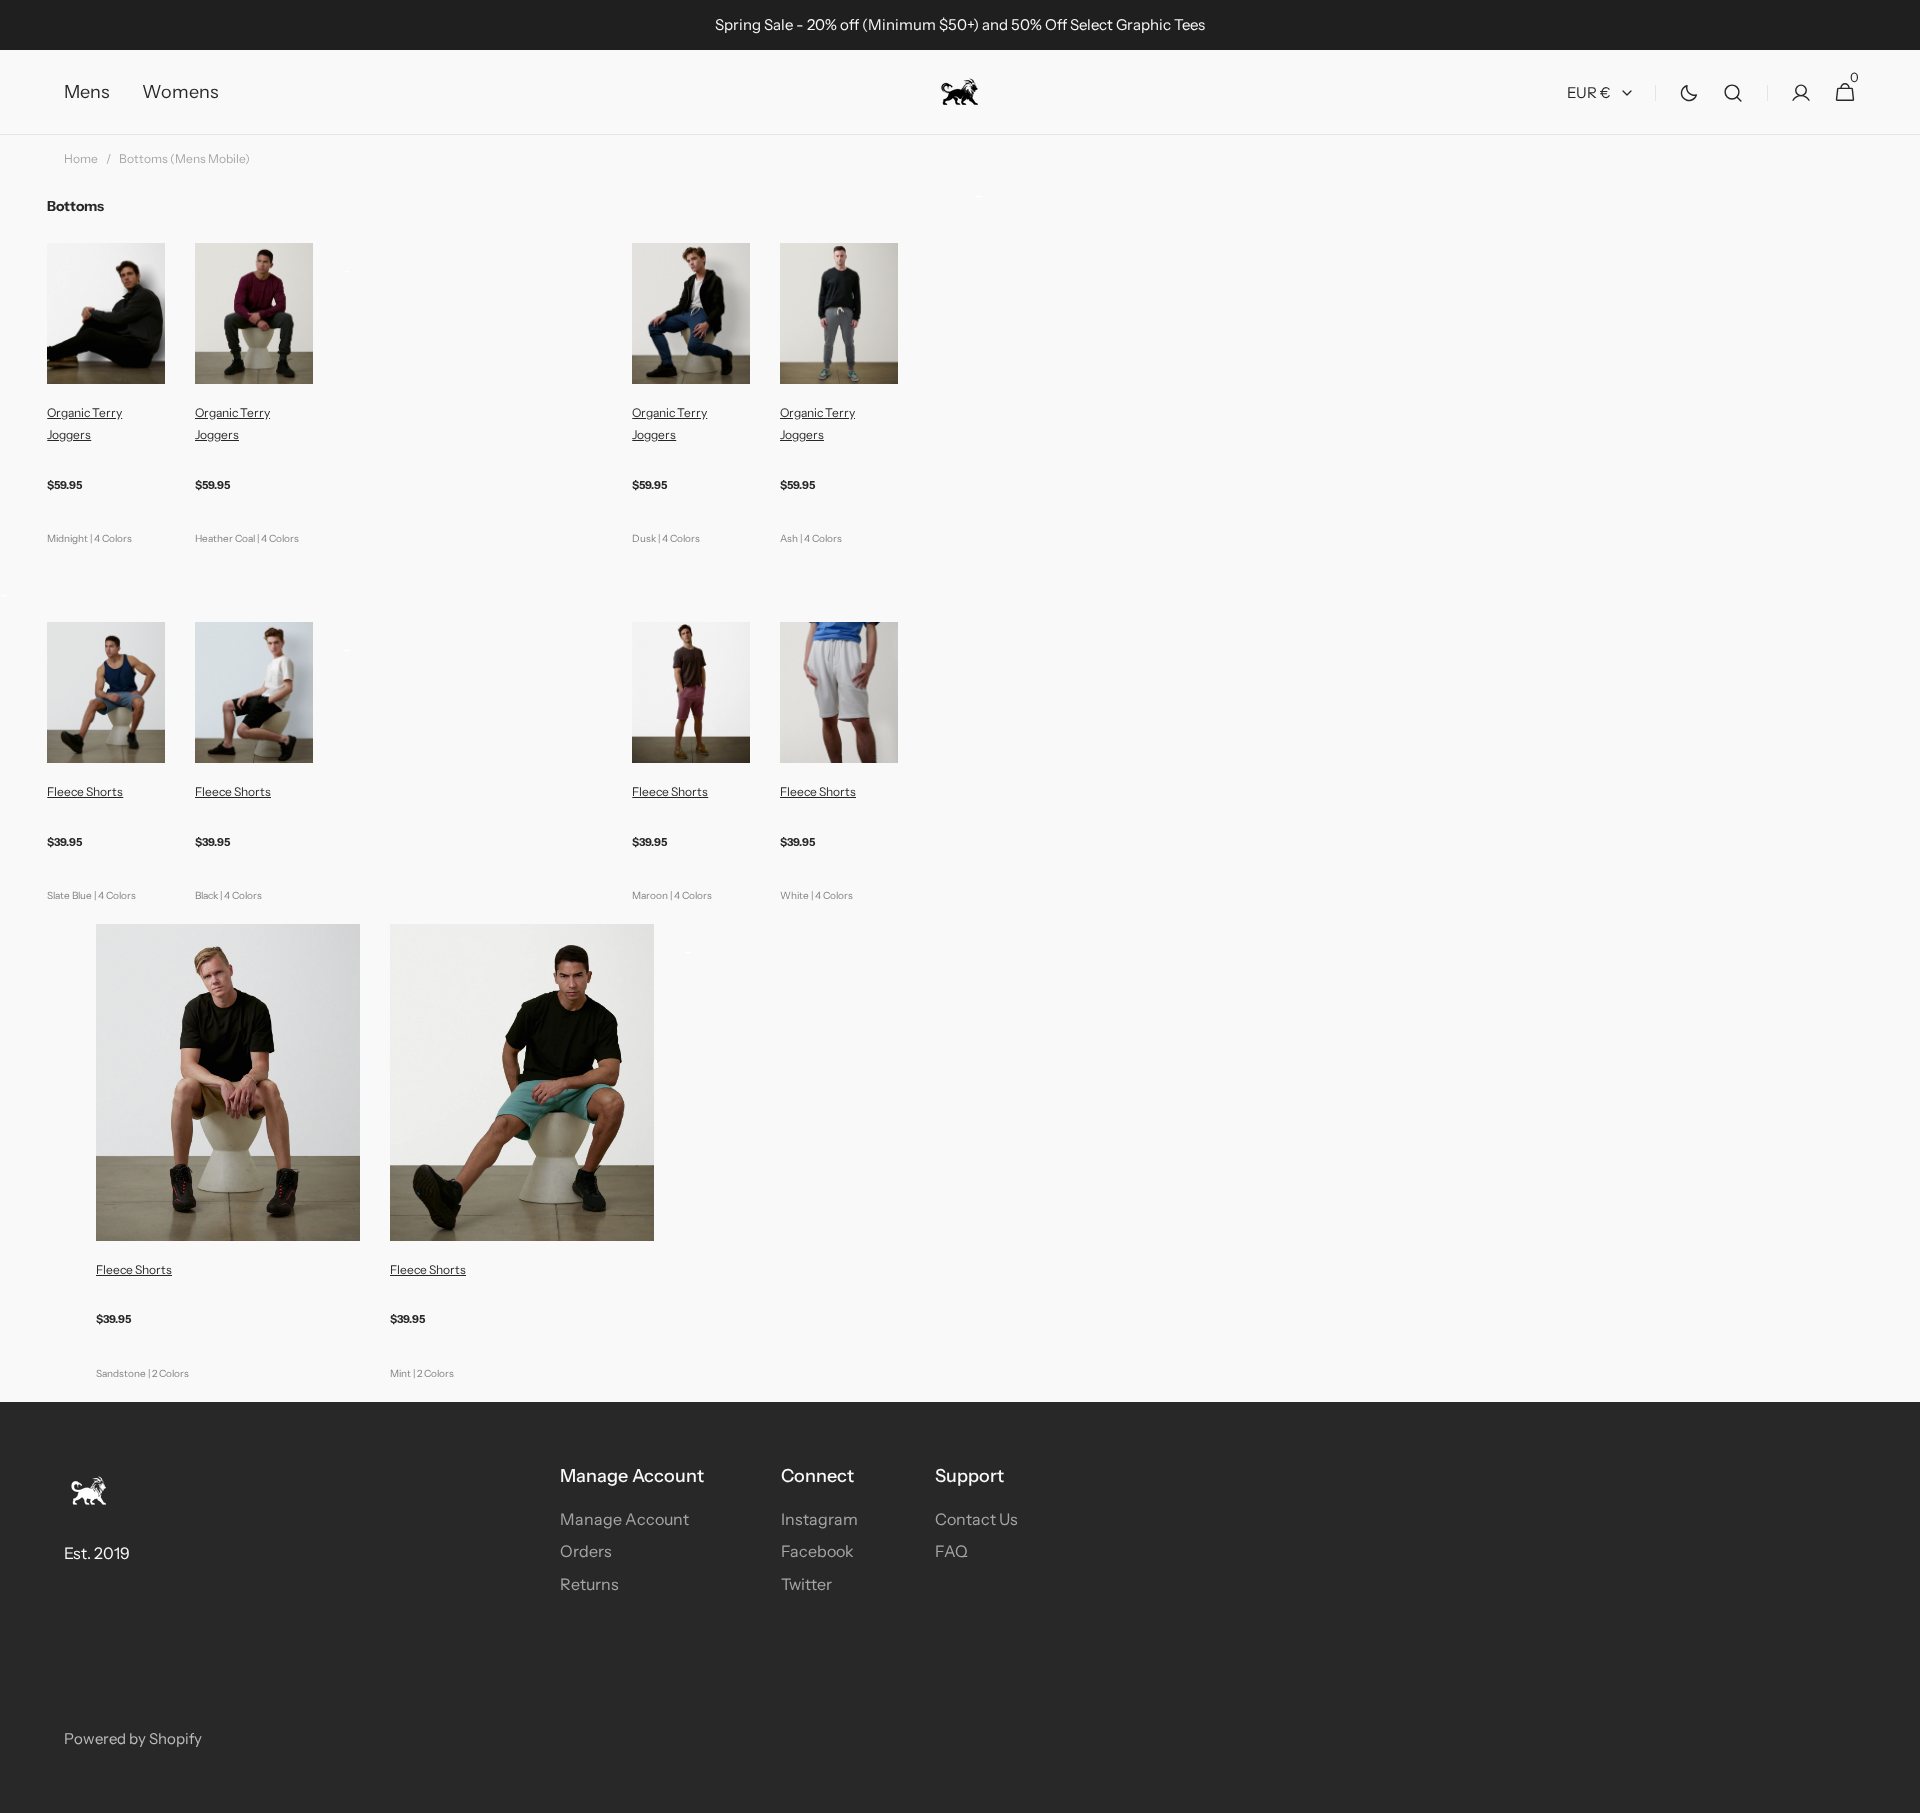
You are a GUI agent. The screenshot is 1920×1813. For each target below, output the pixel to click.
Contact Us (976, 1519)
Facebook (817, 1551)
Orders (586, 1551)
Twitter (806, 1584)
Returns (589, 1584)
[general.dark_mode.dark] (1689, 93)
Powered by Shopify (133, 1738)
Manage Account (624, 1519)
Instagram (819, 1519)
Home (81, 158)
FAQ (951, 1551)
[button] (1733, 92)
